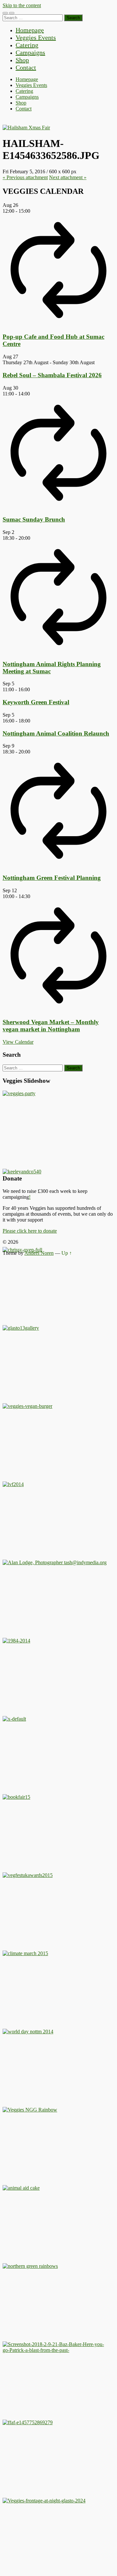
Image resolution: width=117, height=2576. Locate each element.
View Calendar (18, 1042)
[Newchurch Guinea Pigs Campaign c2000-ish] (27, 1406)
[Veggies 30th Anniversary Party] (19, 1093)
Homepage (30, 30)
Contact (26, 67)
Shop (22, 60)
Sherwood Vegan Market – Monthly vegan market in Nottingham (51, 1026)
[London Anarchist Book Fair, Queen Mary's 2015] (16, 1797)
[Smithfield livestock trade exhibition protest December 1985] (55, 2350)
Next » (68, 177)
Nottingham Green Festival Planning (52, 878)
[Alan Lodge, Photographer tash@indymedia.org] (55, 1562)
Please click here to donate (30, 1231)
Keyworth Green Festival (36, 702)
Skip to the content (22, 5)
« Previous (25, 177)
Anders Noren (39, 1253)
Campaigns (30, 52)
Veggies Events (36, 37)
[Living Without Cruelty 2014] (13, 1484)
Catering (27, 45)
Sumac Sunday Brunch (34, 519)
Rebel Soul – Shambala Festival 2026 (52, 375)
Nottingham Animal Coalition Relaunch (56, 733)
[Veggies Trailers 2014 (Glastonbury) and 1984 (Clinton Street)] (16, 1641)
